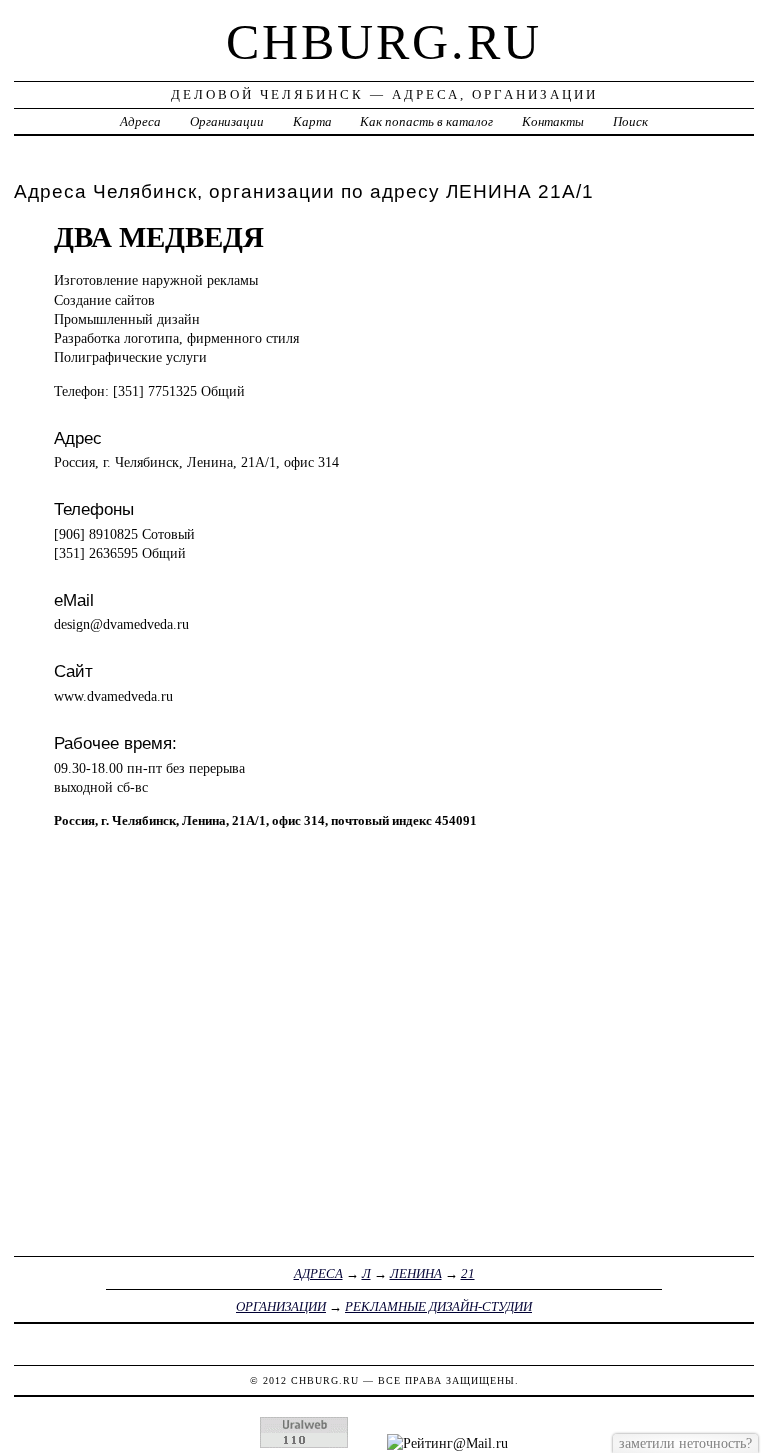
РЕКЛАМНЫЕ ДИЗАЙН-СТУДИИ (438, 1306)
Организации (227, 121)
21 (468, 1273)
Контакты (553, 121)
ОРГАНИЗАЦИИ (281, 1306)
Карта (312, 121)
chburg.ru (384, 42)
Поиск (630, 121)
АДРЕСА (318, 1273)
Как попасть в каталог (426, 121)
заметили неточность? (685, 1443)
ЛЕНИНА (416, 1273)
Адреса (140, 121)
